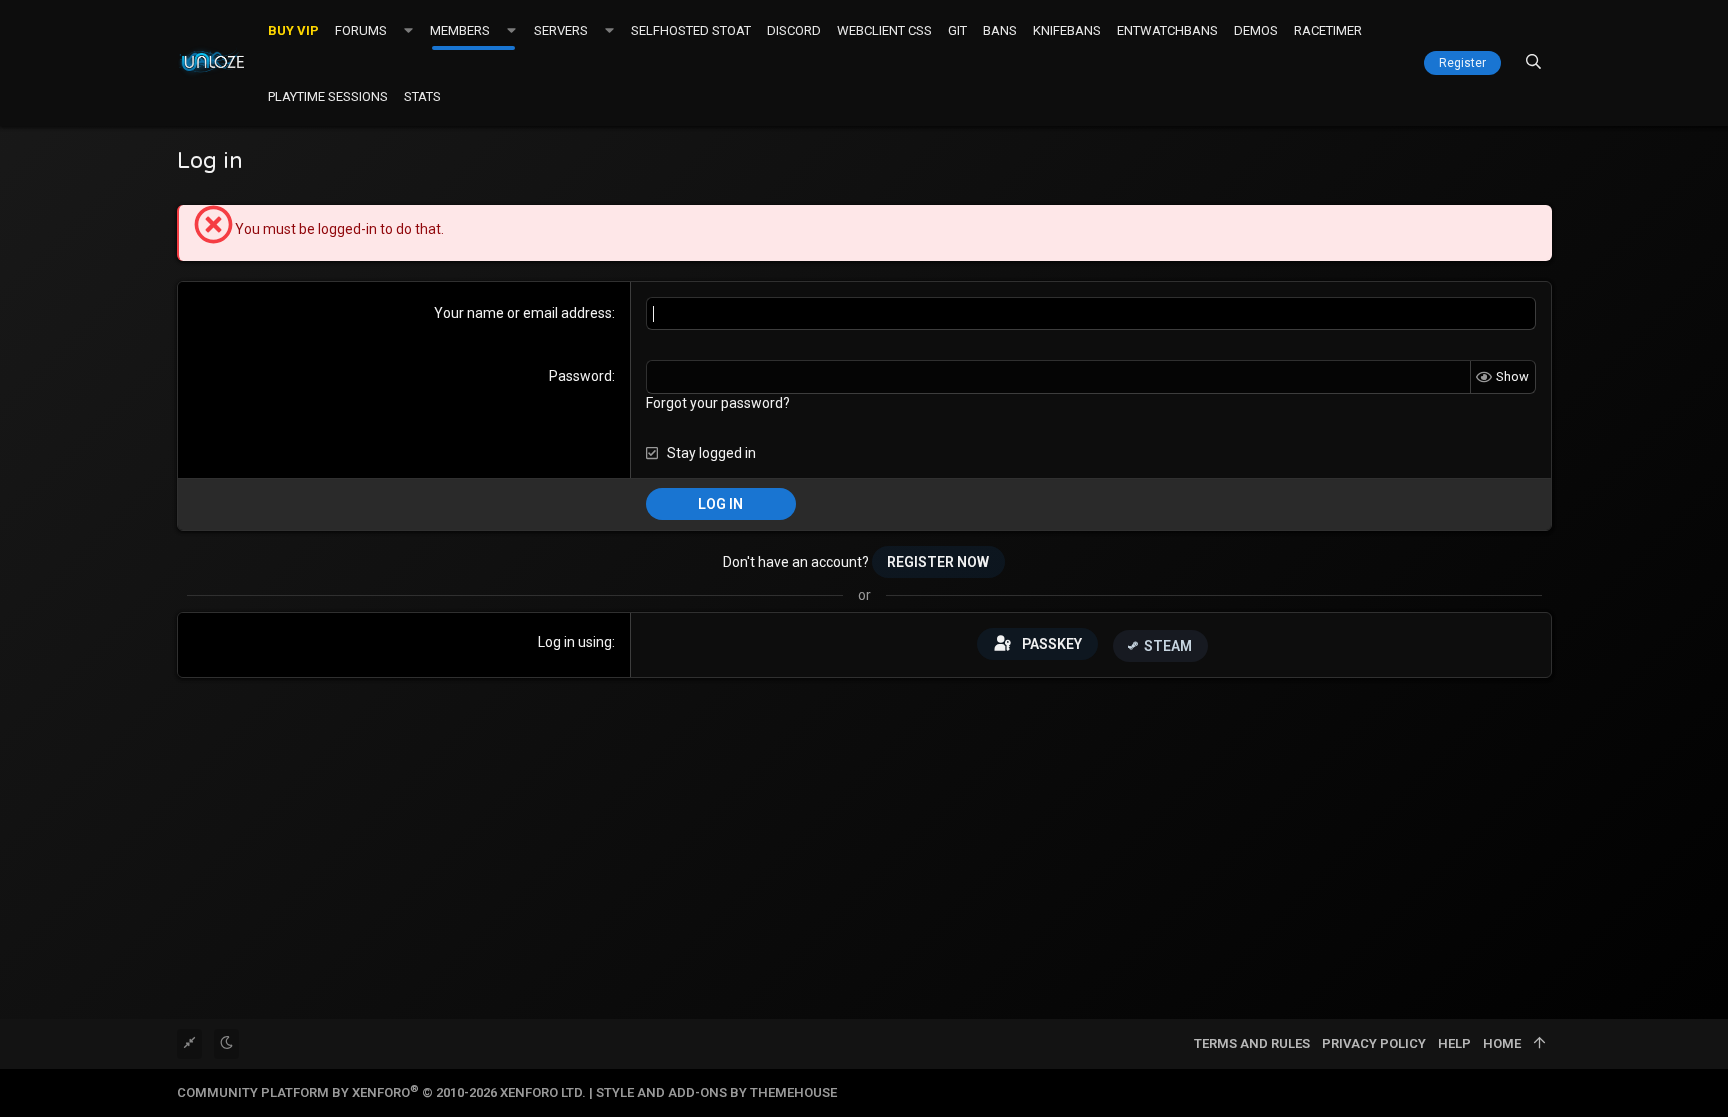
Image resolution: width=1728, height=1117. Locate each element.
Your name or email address (523, 313)
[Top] (1539, 1044)
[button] (408, 30)
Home (1502, 1043)
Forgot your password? (718, 403)
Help (1454, 1043)
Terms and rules (1252, 1043)
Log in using (575, 642)
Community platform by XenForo (381, 1092)
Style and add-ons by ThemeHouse (716, 1092)
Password (580, 376)
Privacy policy (1374, 1043)
